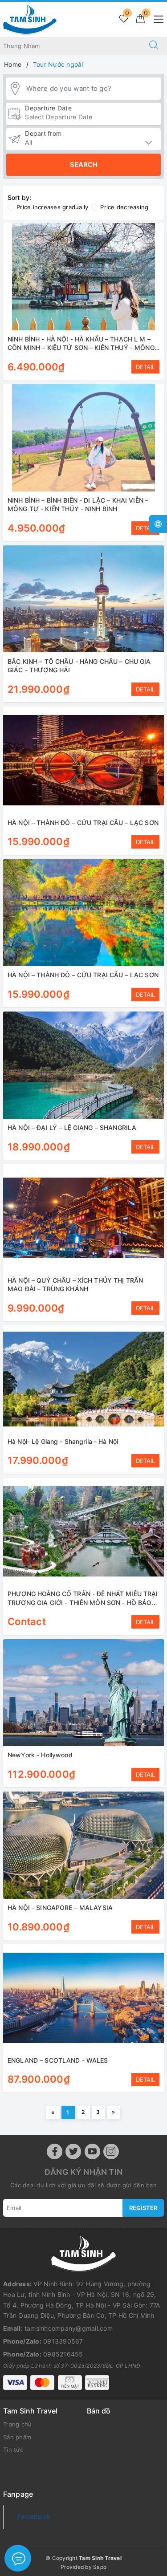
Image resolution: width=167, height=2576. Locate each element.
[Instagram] (111, 2151)
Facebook (34, 2517)
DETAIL (145, 367)
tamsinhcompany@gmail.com (69, 2328)
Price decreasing (124, 207)
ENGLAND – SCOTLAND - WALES (58, 2060)
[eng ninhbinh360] (30, 18)
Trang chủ (17, 2424)
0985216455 (63, 2354)
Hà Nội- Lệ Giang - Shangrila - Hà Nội (63, 1441)
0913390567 (63, 2341)
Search (84, 165)
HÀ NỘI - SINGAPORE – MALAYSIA (60, 1908)
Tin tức (13, 2450)
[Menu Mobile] (156, 18)
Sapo (100, 2567)
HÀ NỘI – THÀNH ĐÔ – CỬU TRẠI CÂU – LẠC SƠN (83, 823)
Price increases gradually (52, 207)
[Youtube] (92, 2151)
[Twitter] (73, 2151)
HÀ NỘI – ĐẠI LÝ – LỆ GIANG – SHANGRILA (72, 1128)
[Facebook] (55, 2151)
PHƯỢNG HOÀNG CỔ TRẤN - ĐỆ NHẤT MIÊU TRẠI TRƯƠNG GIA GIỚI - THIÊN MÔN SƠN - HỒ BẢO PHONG (83, 1602)
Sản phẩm (17, 2437)
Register (143, 2208)
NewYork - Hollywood (40, 1755)
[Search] (154, 46)
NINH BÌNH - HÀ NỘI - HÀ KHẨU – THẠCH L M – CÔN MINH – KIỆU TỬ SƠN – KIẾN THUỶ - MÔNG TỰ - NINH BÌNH (81, 348)
